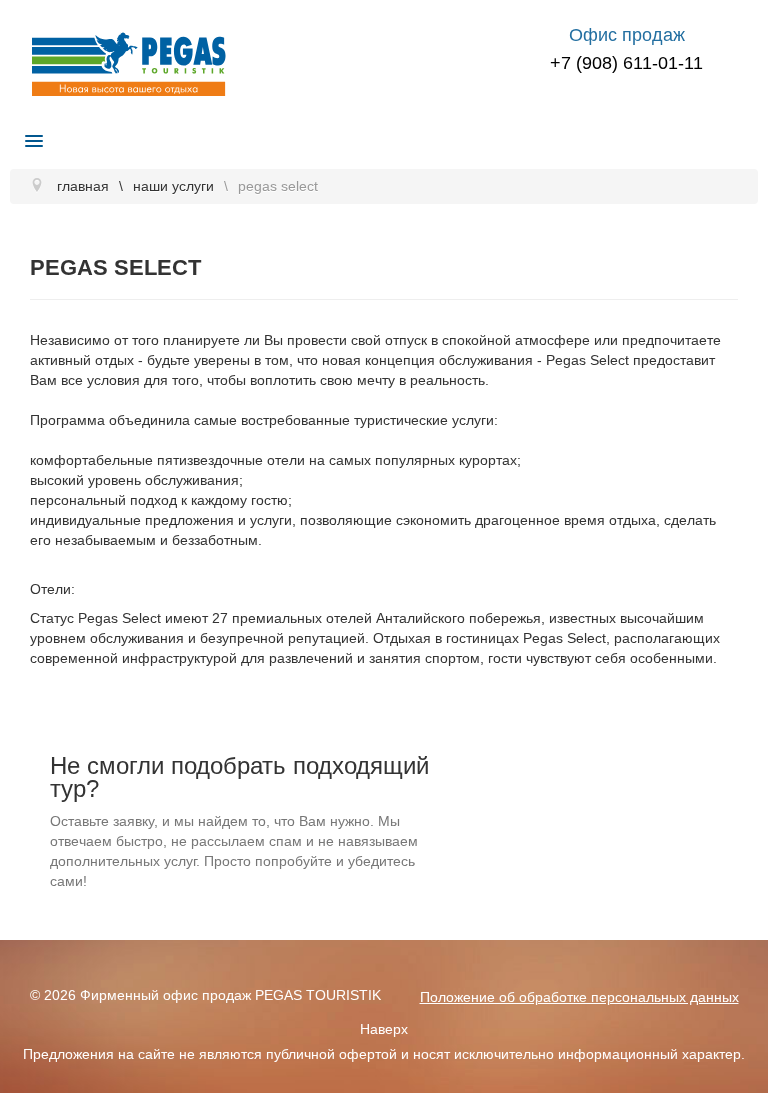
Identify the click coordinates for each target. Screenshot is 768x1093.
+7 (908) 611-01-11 (626, 63)
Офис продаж (627, 35)
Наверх (384, 1029)
